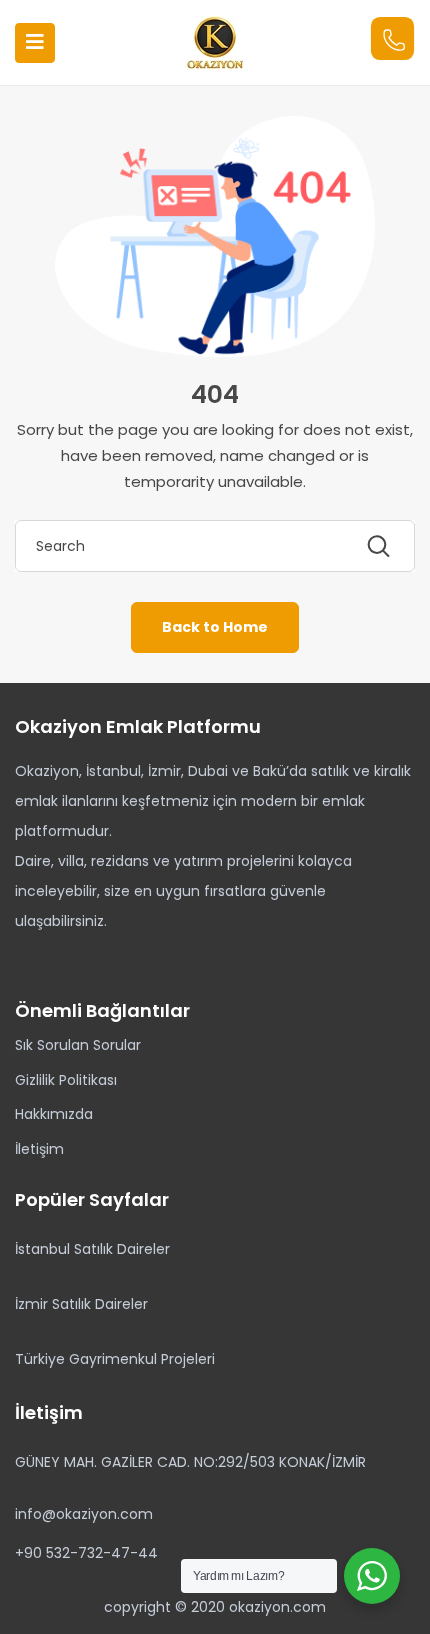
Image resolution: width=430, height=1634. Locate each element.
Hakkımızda (54, 1114)
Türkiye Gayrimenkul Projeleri (115, 1359)
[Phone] (392, 38)
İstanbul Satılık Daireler (92, 1249)
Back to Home (215, 627)
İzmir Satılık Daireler (81, 1304)
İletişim (39, 1149)
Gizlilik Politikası (66, 1080)
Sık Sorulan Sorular (78, 1045)
